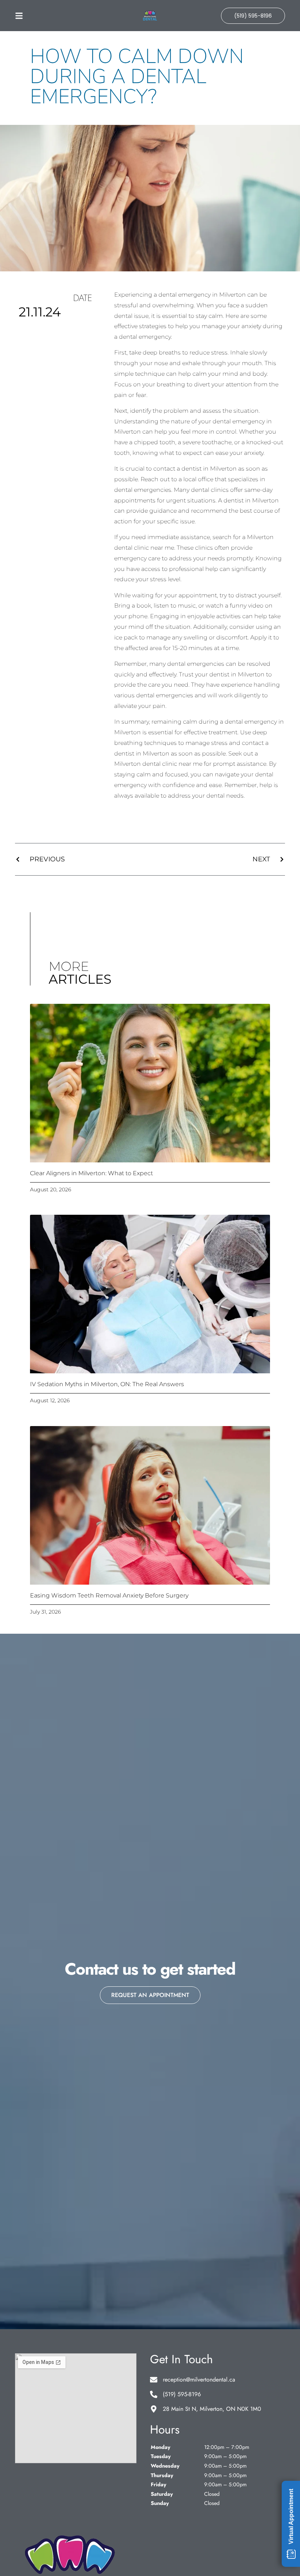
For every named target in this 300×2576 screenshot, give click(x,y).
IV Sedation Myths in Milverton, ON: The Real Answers (107, 1384)
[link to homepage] (150, 16)
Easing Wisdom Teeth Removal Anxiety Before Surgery (109, 1595)
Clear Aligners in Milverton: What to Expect (91, 1173)
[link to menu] (49, 16)
